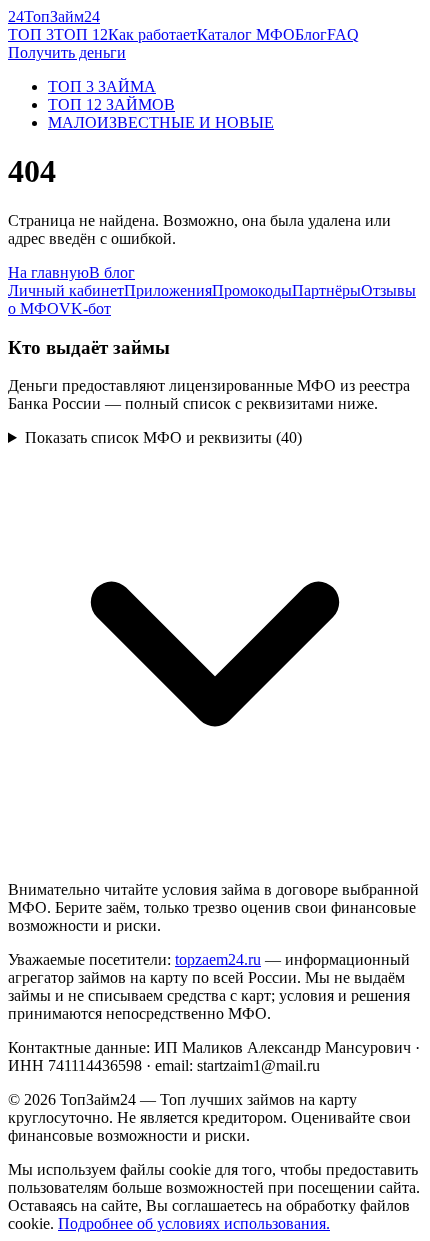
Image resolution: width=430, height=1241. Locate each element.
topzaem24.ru (218, 959)
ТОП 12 (81, 34)
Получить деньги (67, 52)
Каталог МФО (246, 34)
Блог (311, 34)
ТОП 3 (31, 34)
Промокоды (252, 290)
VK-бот (85, 308)
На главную (48, 272)
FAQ (343, 34)
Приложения (168, 290)
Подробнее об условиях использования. (194, 1223)
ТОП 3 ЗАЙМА (102, 86)
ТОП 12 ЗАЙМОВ (111, 104)
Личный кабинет (66, 290)
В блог (112, 272)
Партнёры (326, 290)
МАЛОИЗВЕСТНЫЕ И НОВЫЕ (161, 122)
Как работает (152, 34)
